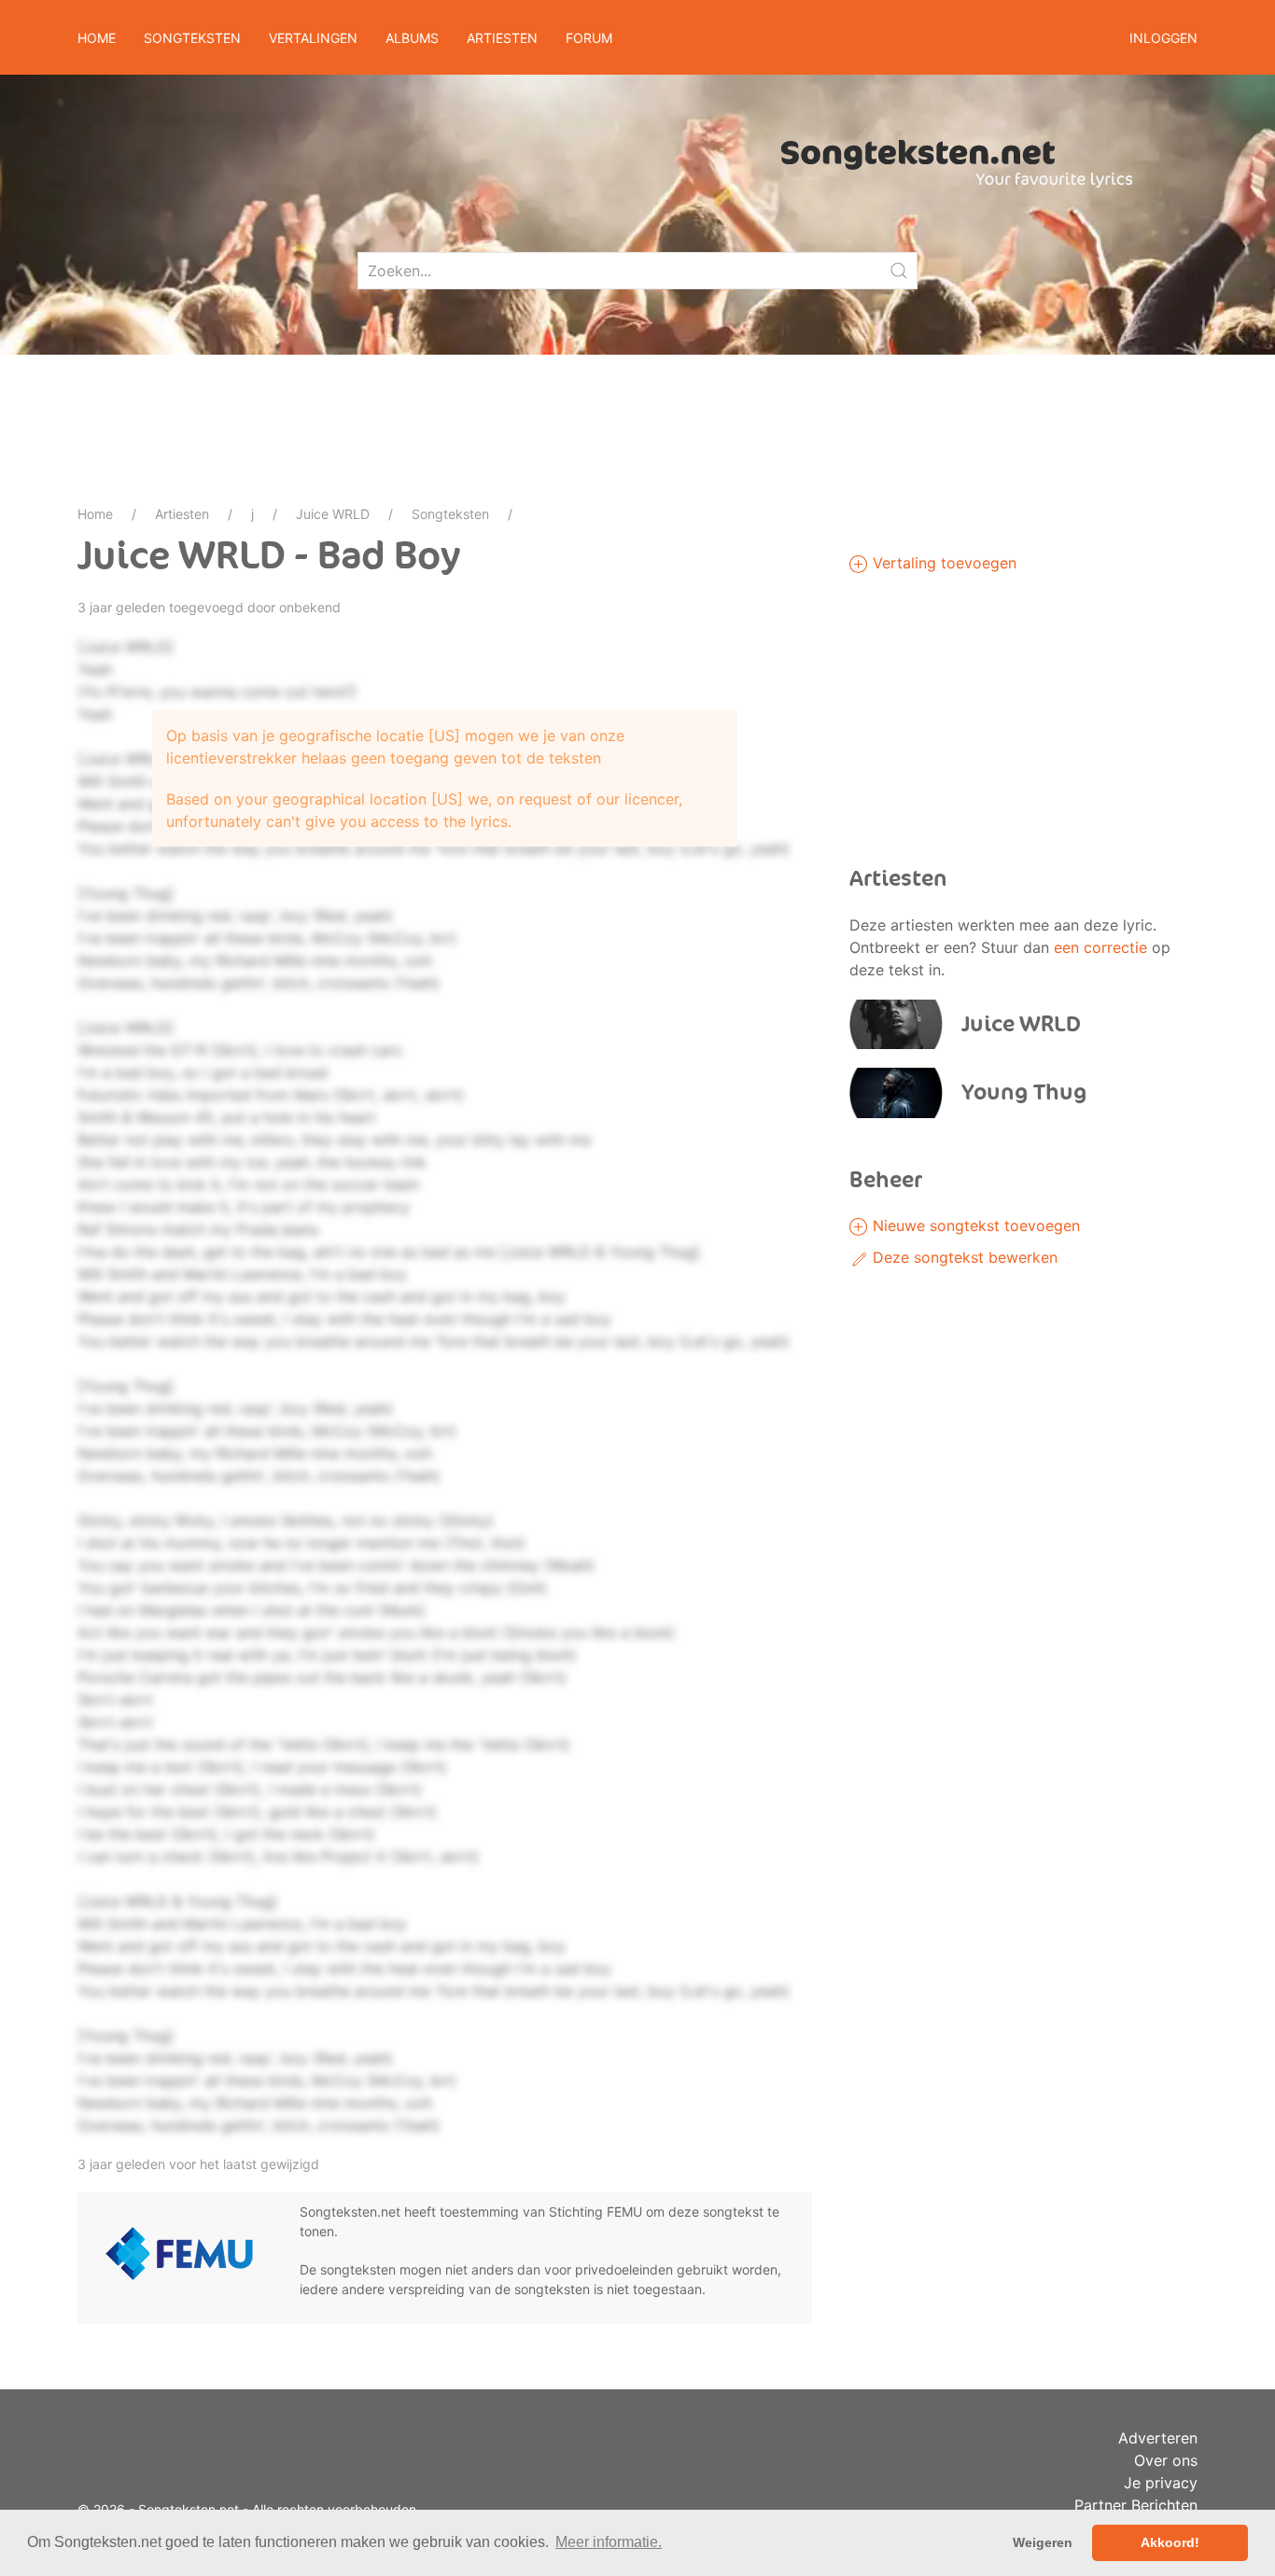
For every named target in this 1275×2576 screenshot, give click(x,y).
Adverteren (1158, 2438)
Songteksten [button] (192, 38)
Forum (589, 38)
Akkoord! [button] (1170, 2542)
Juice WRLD (333, 514)
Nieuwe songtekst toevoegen (974, 1225)
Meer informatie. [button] (609, 2542)
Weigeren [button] (1043, 2542)
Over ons (1166, 2460)
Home (97, 38)
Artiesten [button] (502, 38)
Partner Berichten (1136, 2505)
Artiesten (182, 514)
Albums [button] (412, 38)
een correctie (1100, 947)
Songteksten (450, 514)
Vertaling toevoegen (942, 563)
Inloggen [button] (1163, 38)
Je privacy (1161, 2483)
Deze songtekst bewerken (963, 1257)
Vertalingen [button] (313, 38)
